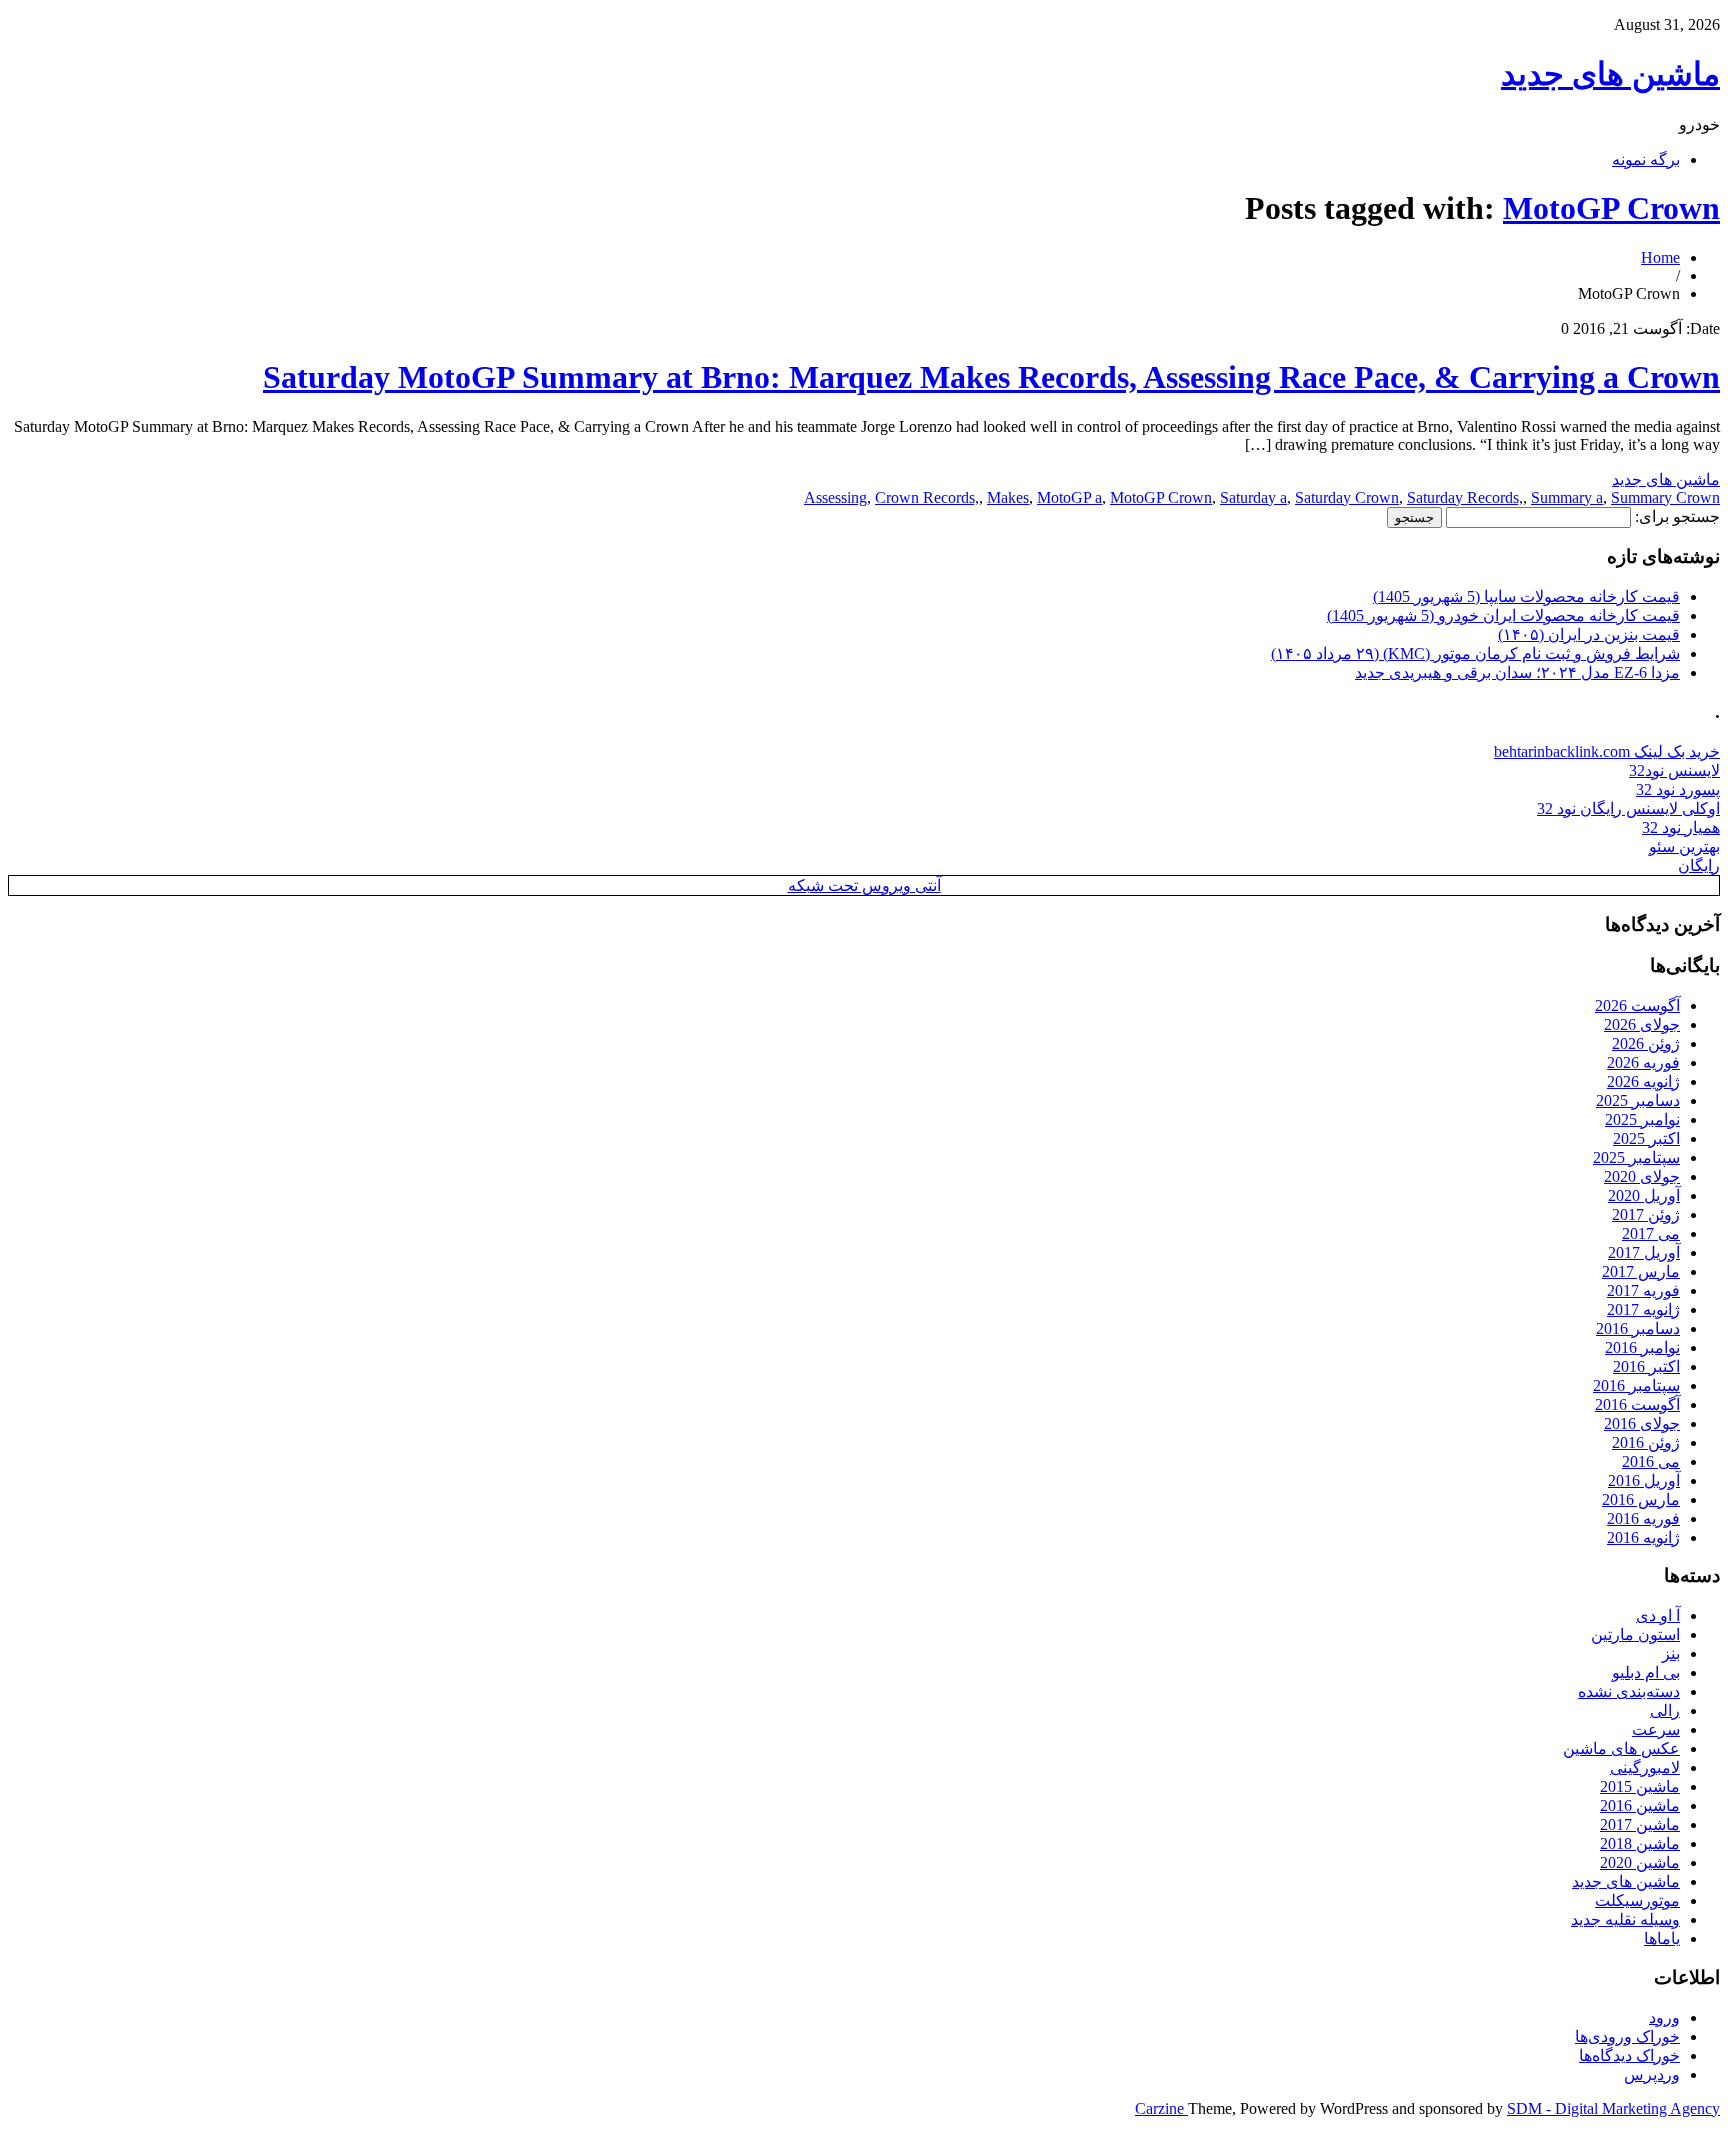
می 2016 (1651, 1461)
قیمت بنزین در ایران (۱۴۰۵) (1589, 634)
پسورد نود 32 (1678, 789)
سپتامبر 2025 (1636, 1157)
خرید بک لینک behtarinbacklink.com (1607, 751)
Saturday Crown (1347, 497)
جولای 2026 (1642, 1024)
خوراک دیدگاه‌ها (1629, 2055)
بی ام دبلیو (1646, 1672)
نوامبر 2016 (1642, 1347)
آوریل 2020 (1644, 1195)
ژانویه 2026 (1643, 1081)
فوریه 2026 (1643, 1062)
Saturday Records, (1465, 497)
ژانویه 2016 (1643, 1537)
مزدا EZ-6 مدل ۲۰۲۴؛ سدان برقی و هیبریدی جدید (1517, 672)
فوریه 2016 (1643, 1518)
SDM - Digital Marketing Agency (1613, 2108)
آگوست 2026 (1637, 1005)
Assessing (835, 497)
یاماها (1662, 1938)
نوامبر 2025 (1642, 1119)
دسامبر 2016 (1638, 1328)
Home (1660, 257)
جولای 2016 (1642, 1423)
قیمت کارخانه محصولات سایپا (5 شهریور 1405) (1526, 596)
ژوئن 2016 (1646, 1442)
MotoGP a (1069, 497)
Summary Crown (1665, 497)
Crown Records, (927, 497)
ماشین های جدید (1610, 74)
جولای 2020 (1642, 1176)
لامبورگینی (1645, 1767)
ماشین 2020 (1640, 1862)
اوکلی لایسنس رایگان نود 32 (1628, 808)
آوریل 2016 (1644, 1480)
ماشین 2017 (1640, 1824)
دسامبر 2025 (1638, 1100)
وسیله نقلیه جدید (1625, 1919)
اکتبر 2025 (1646, 1138)
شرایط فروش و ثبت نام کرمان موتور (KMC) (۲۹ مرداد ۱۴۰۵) (1475, 653)
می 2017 (1651, 1233)
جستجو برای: (1677, 516)
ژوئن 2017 (1646, 1214)
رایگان (1699, 865)
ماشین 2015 (1640, 1786)
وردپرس (1652, 2074)
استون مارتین (1635, 1634)
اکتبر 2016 (1646, 1366)
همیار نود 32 (1681, 827)
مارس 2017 (1641, 1271)
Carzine (1161, 2108)
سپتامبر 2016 (1636, 1385)
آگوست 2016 (1637, 1404)
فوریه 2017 (1643, 1290)
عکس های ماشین (1621, 1748)
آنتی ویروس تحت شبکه (864, 885)
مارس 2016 (1641, 1499)
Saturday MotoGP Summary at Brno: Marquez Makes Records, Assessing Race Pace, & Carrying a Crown (991, 377)
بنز (1671, 1653)
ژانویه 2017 (1643, 1309)
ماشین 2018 (1640, 1843)
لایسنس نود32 (1674, 770)
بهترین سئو (1684, 846)
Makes (1008, 497)
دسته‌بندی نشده (1629, 1691)
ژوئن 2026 (1646, 1043)
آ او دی (1658, 1615)
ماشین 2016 (1640, 1805)
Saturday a (1253, 497)
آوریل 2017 (1644, 1252)
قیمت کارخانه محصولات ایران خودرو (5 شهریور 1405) (1503, 615)
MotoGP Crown (1611, 208)
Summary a (1567, 497)
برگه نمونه (1646, 159)
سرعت (1656, 1729)
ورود (1664, 2017)
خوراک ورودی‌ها (1627, 2036)
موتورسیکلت (1637, 1900)
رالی (1665, 1710)
